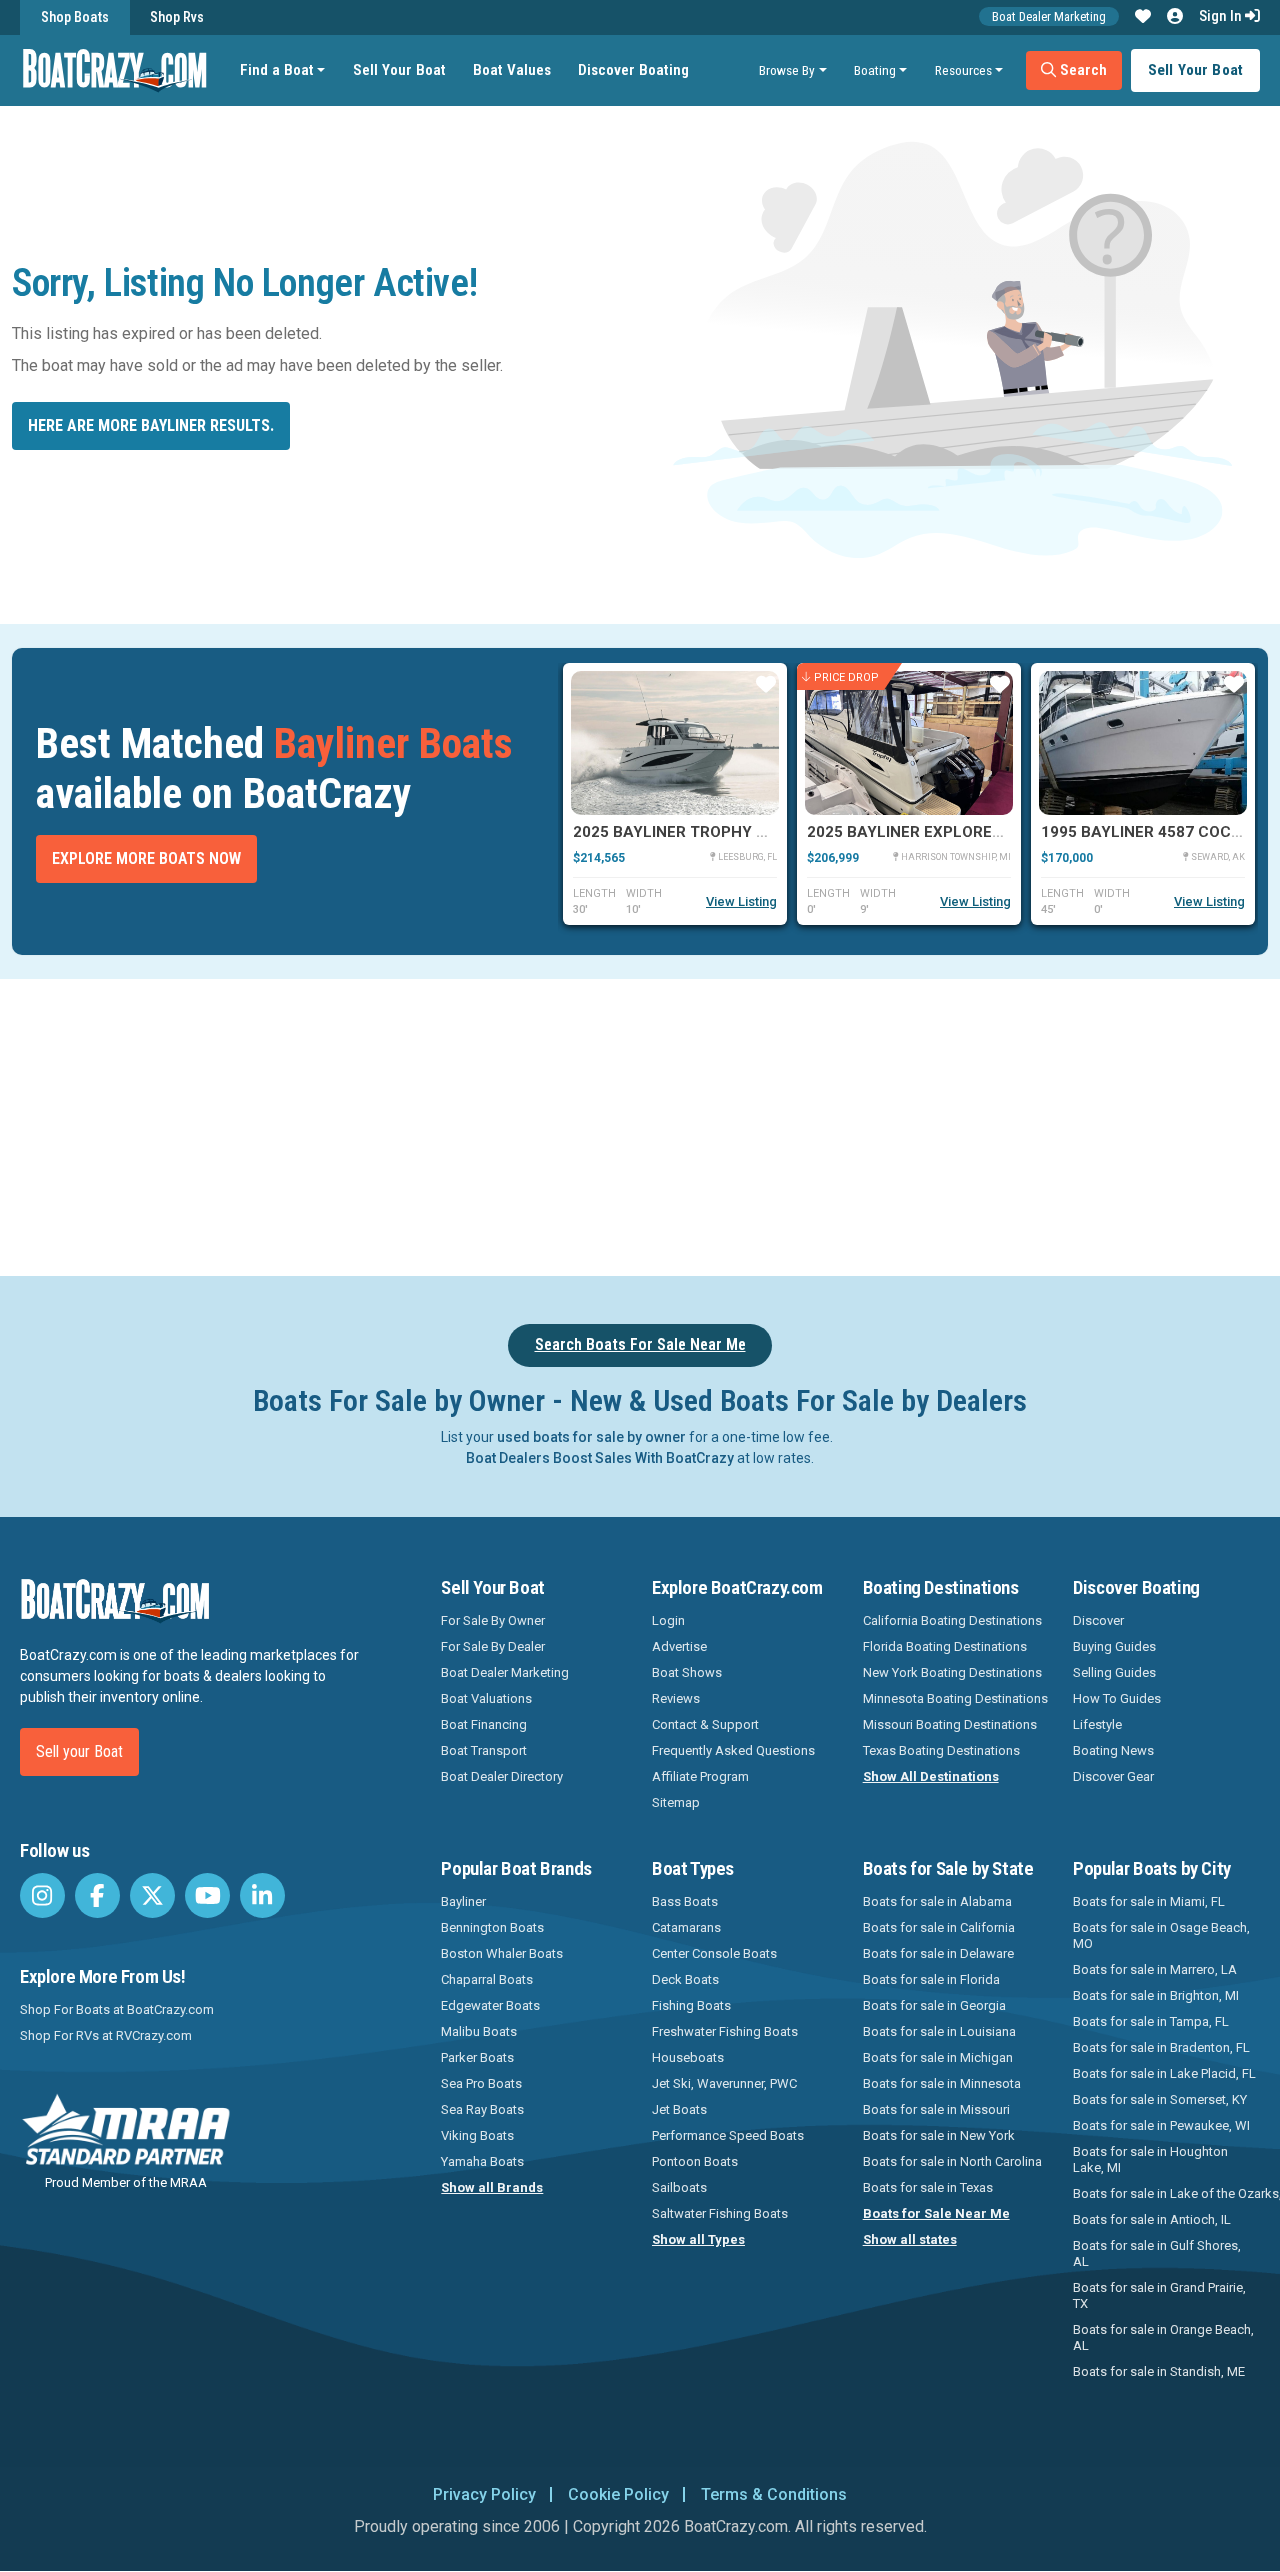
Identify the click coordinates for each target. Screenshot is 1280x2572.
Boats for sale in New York (939, 2135)
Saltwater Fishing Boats (720, 2213)
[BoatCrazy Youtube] (207, 1895)
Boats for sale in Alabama (937, 1901)
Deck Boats (685, 1979)
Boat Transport (484, 1750)
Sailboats (679, 2187)
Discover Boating (633, 70)
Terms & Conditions (774, 2494)
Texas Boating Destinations (941, 1750)
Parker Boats (477, 2057)
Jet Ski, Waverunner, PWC (724, 2083)
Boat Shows (687, 1672)
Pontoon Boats (695, 2161)
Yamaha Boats (482, 2161)
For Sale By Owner (493, 1620)
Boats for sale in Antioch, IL (1152, 2219)
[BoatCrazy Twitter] (152, 1895)
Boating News (1113, 1750)
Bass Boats (685, 1901)
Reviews (676, 1698)
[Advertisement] (716, 1124)
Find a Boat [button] (277, 70)
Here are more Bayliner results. (151, 425)
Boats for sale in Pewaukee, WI (1161, 2125)
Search (1081, 70)
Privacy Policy (484, 2494)
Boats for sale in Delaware (938, 1953)
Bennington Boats (492, 1927)
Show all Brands (492, 2187)
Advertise (679, 1646)
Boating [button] (875, 70)
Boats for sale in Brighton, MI (1156, 1995)
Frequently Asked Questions (733, 1750)
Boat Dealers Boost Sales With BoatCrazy (600, 1458)
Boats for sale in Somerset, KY (1160, 2099)
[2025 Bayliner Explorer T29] (909, 743)
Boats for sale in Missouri (936, 2109)
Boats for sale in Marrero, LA (1155, 1969)
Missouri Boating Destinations (950, 1724)
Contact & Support (705, 1724)
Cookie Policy (618, 2494)
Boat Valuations (486, 1698)
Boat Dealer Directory (502, 1776)
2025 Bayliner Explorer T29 (920, 832)
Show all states (910, 2239)
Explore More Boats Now (146, 858)
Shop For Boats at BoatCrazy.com (117, 2009)
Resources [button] (963, 70)
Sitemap (676, 1802)
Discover (1098, 1620)
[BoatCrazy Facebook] (97, 1895)
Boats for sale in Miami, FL (1149, 1901)
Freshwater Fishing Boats (725, 2031)
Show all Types (698, 2239)
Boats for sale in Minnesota (942, 2083)
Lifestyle (1097, 1724)
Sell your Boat (79, 1751)
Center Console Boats (714, 1953)
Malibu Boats (479, 2031)
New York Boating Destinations (952, 1672)
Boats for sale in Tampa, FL (1151, 2021)
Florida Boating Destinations (945, 1646)
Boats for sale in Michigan (938, 2057)
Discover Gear (1113, 1776)
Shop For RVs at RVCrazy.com (106, 2035)
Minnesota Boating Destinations (955, 1698)
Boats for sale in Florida (931, 1979)
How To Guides (1117, 1698)
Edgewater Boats (490, 2005)
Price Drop (846, 676)
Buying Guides (1114, 1646)
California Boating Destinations (952, 1620)
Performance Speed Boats (728, 2135)
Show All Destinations (931, 1776)
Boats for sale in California (939, 1927)
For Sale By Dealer (493, 1646)
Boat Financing (484, 1724)
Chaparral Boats (487, 1979)
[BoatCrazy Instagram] (42, 1895)
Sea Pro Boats (481, 2083)
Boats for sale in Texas (928, 2187)
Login (668, 1620)
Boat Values (512, 70)
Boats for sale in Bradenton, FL (1161, 2047)
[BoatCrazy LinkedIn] (262, 1895)
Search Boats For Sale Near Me (640, 1344)
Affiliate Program (700, 1776)
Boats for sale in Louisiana (939, 2031)
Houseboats (688, 2057)
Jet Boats (679, 2109)
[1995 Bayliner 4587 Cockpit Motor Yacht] (1143, 743)
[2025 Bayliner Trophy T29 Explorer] (675, 743)
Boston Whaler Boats (502, 1953)
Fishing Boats (691, 2005)
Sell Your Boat (399, 70)
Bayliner (463, 1901)
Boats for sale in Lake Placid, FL (1164, 2073)
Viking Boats (477, 2135)
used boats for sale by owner (591, 1437)
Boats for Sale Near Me (936, 2213)
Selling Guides (1114, 1672)
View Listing (741, 901)
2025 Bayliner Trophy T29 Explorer (719, 832)
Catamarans (686, 1927)
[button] (1143, 17)
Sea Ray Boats (482, 2109)
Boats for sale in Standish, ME (1159, 2371)
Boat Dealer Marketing (1049, 16)
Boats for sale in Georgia (934, 2005)
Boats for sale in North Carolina (952, 2161)
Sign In (1222, 16)
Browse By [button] (787, 70)
